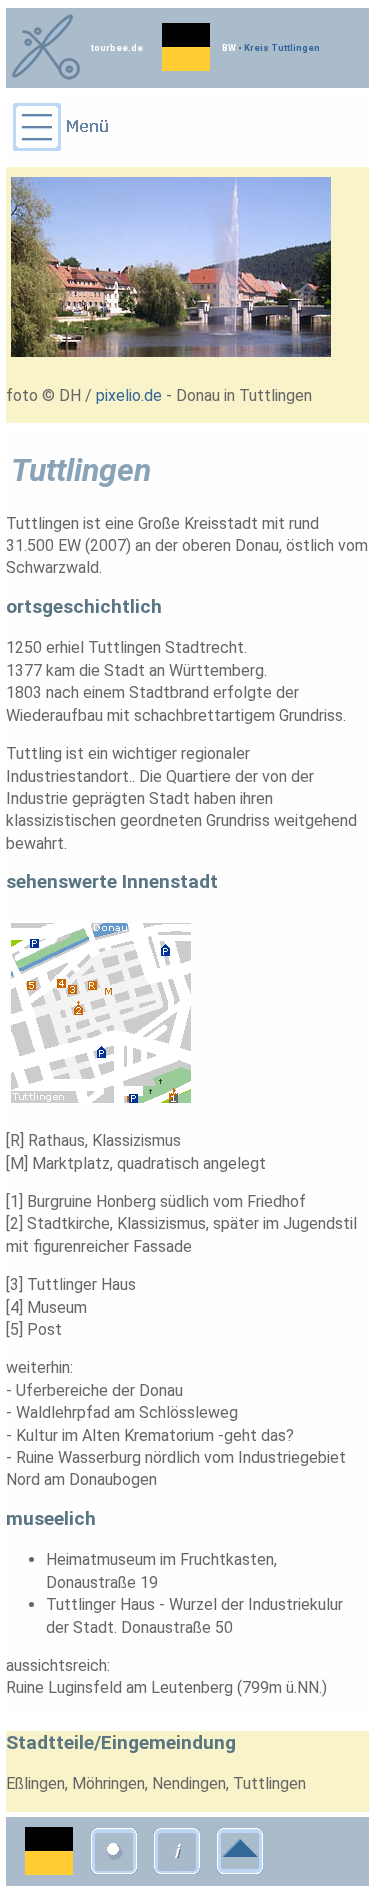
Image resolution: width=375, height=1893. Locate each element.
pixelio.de (129, 395)
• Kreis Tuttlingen (278, 48)
